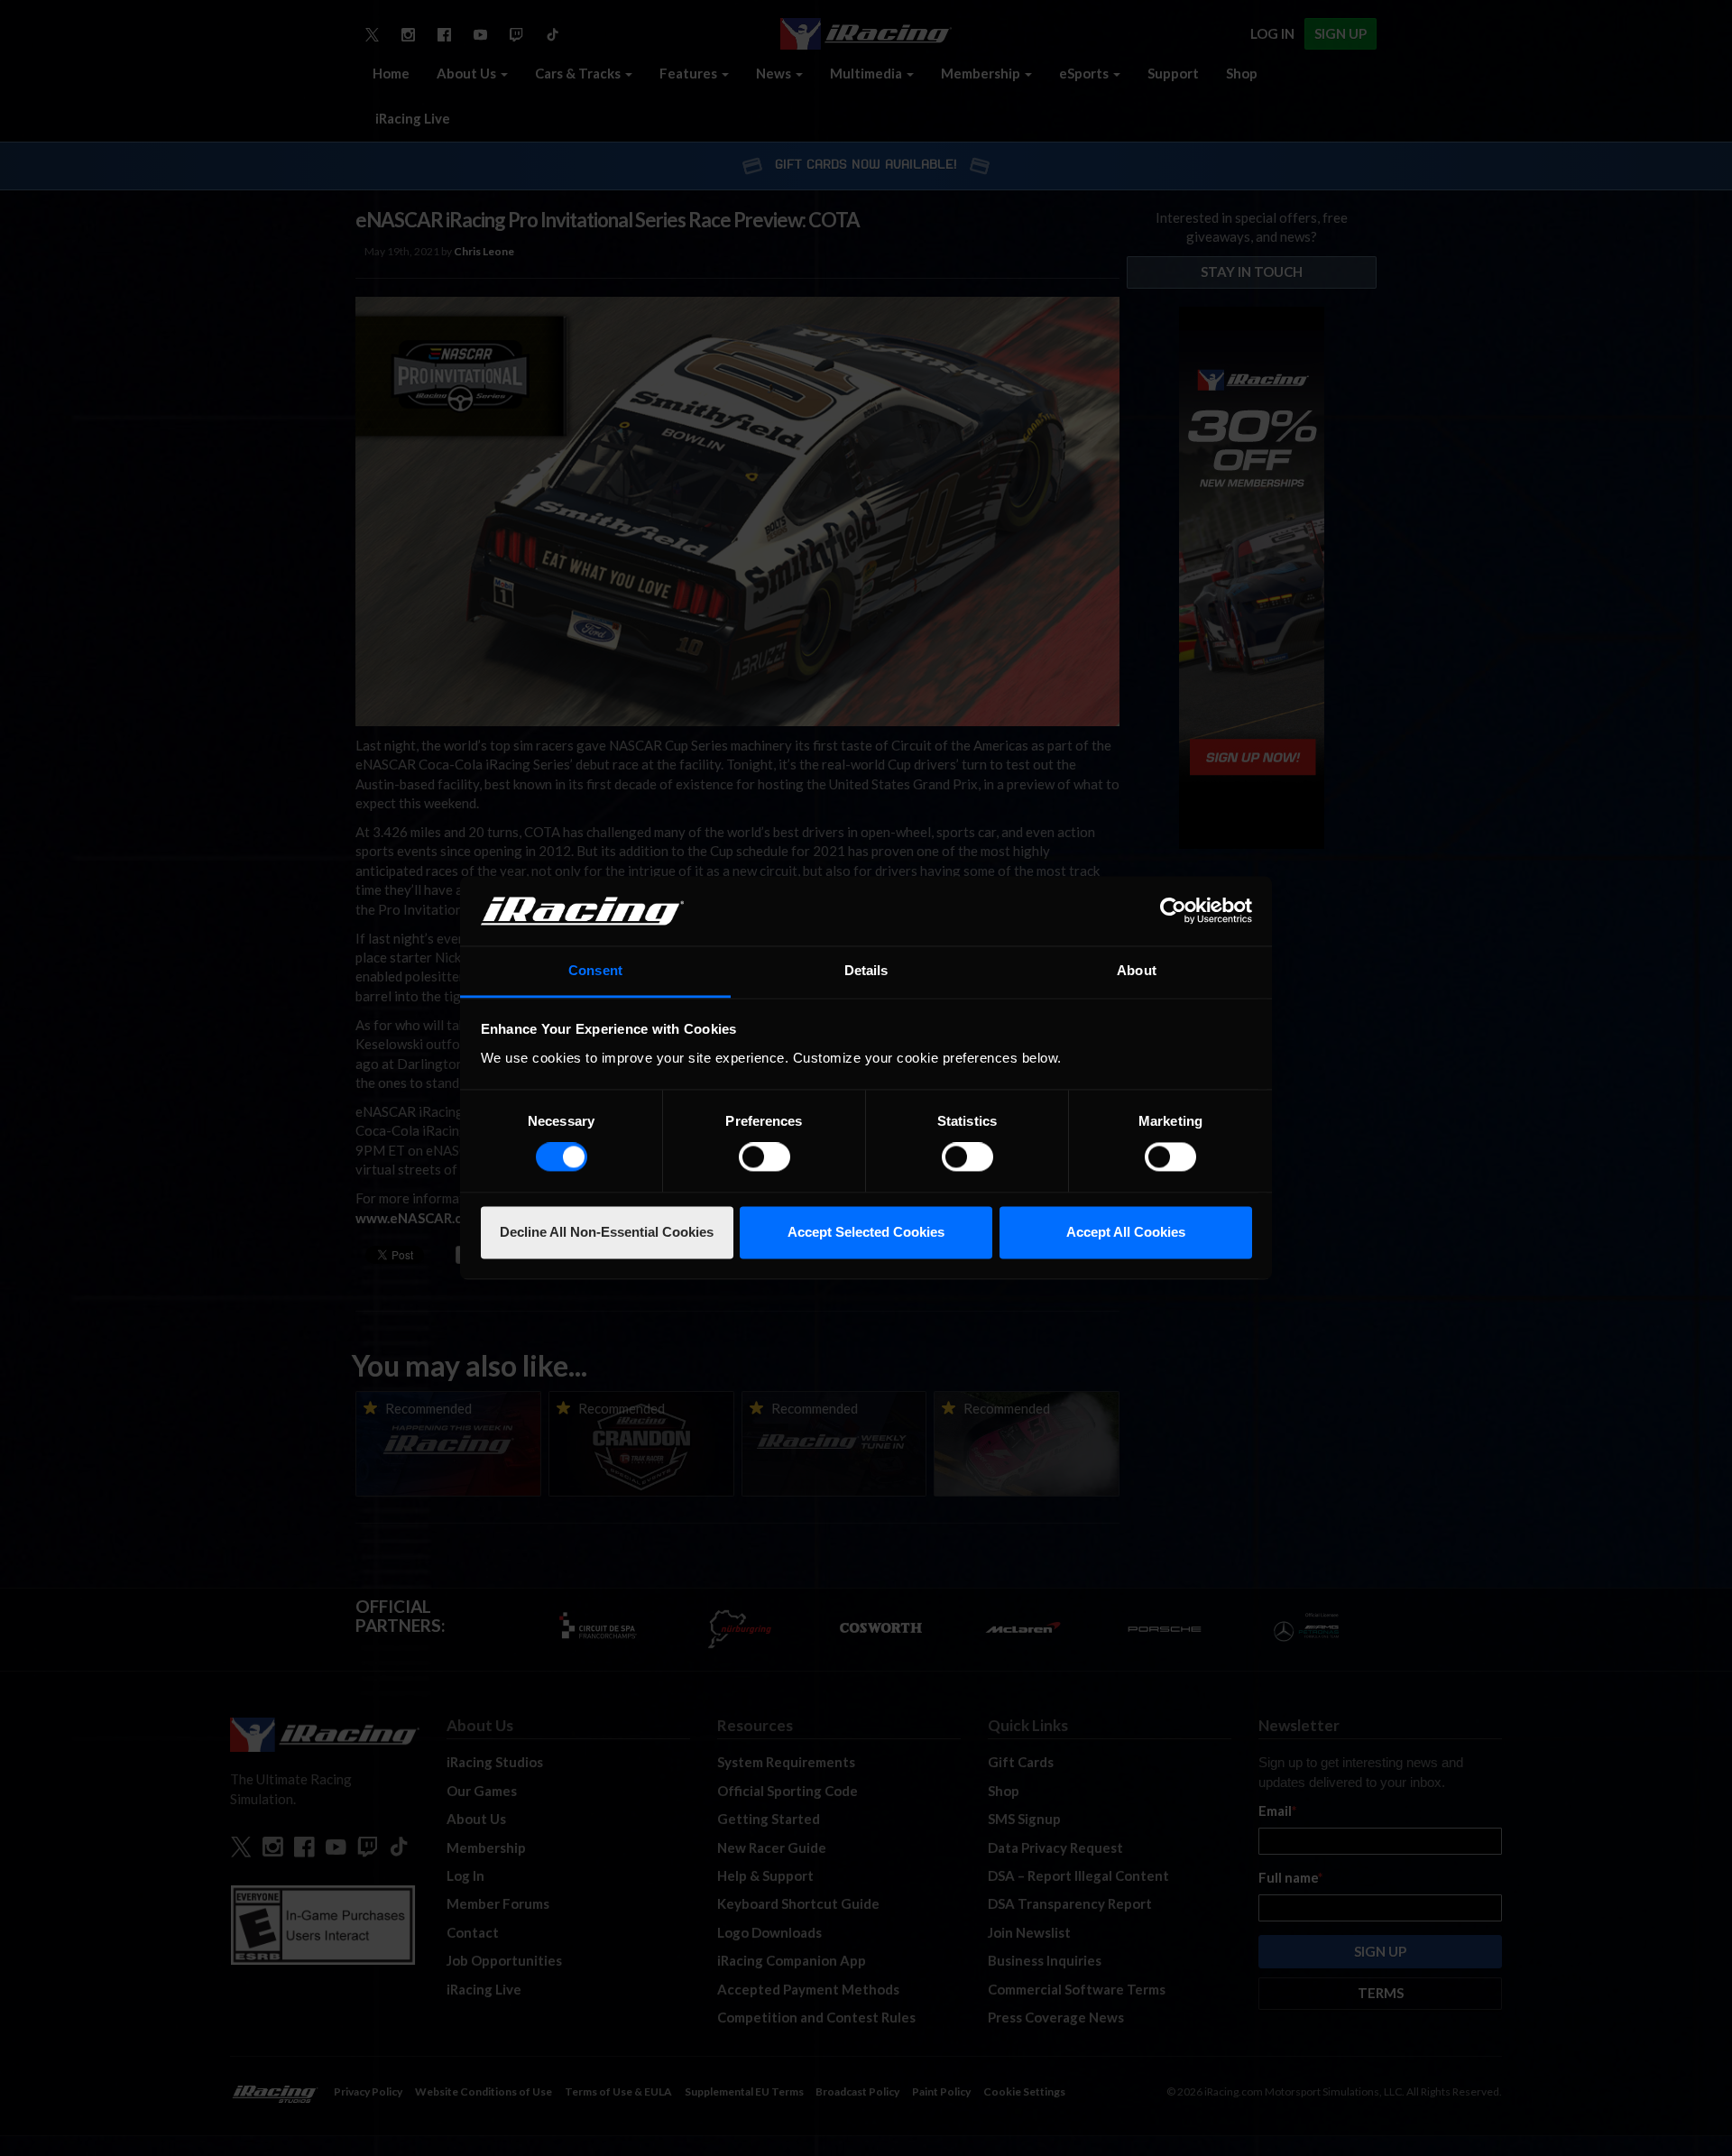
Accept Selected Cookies (866, 1232)
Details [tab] (866, 970)
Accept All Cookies (1126, 1232)
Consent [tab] (595, 970)
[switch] (765, 1157)
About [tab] (1137, 970)
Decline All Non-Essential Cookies (607, 1232)
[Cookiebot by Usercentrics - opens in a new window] (1173, 911)
